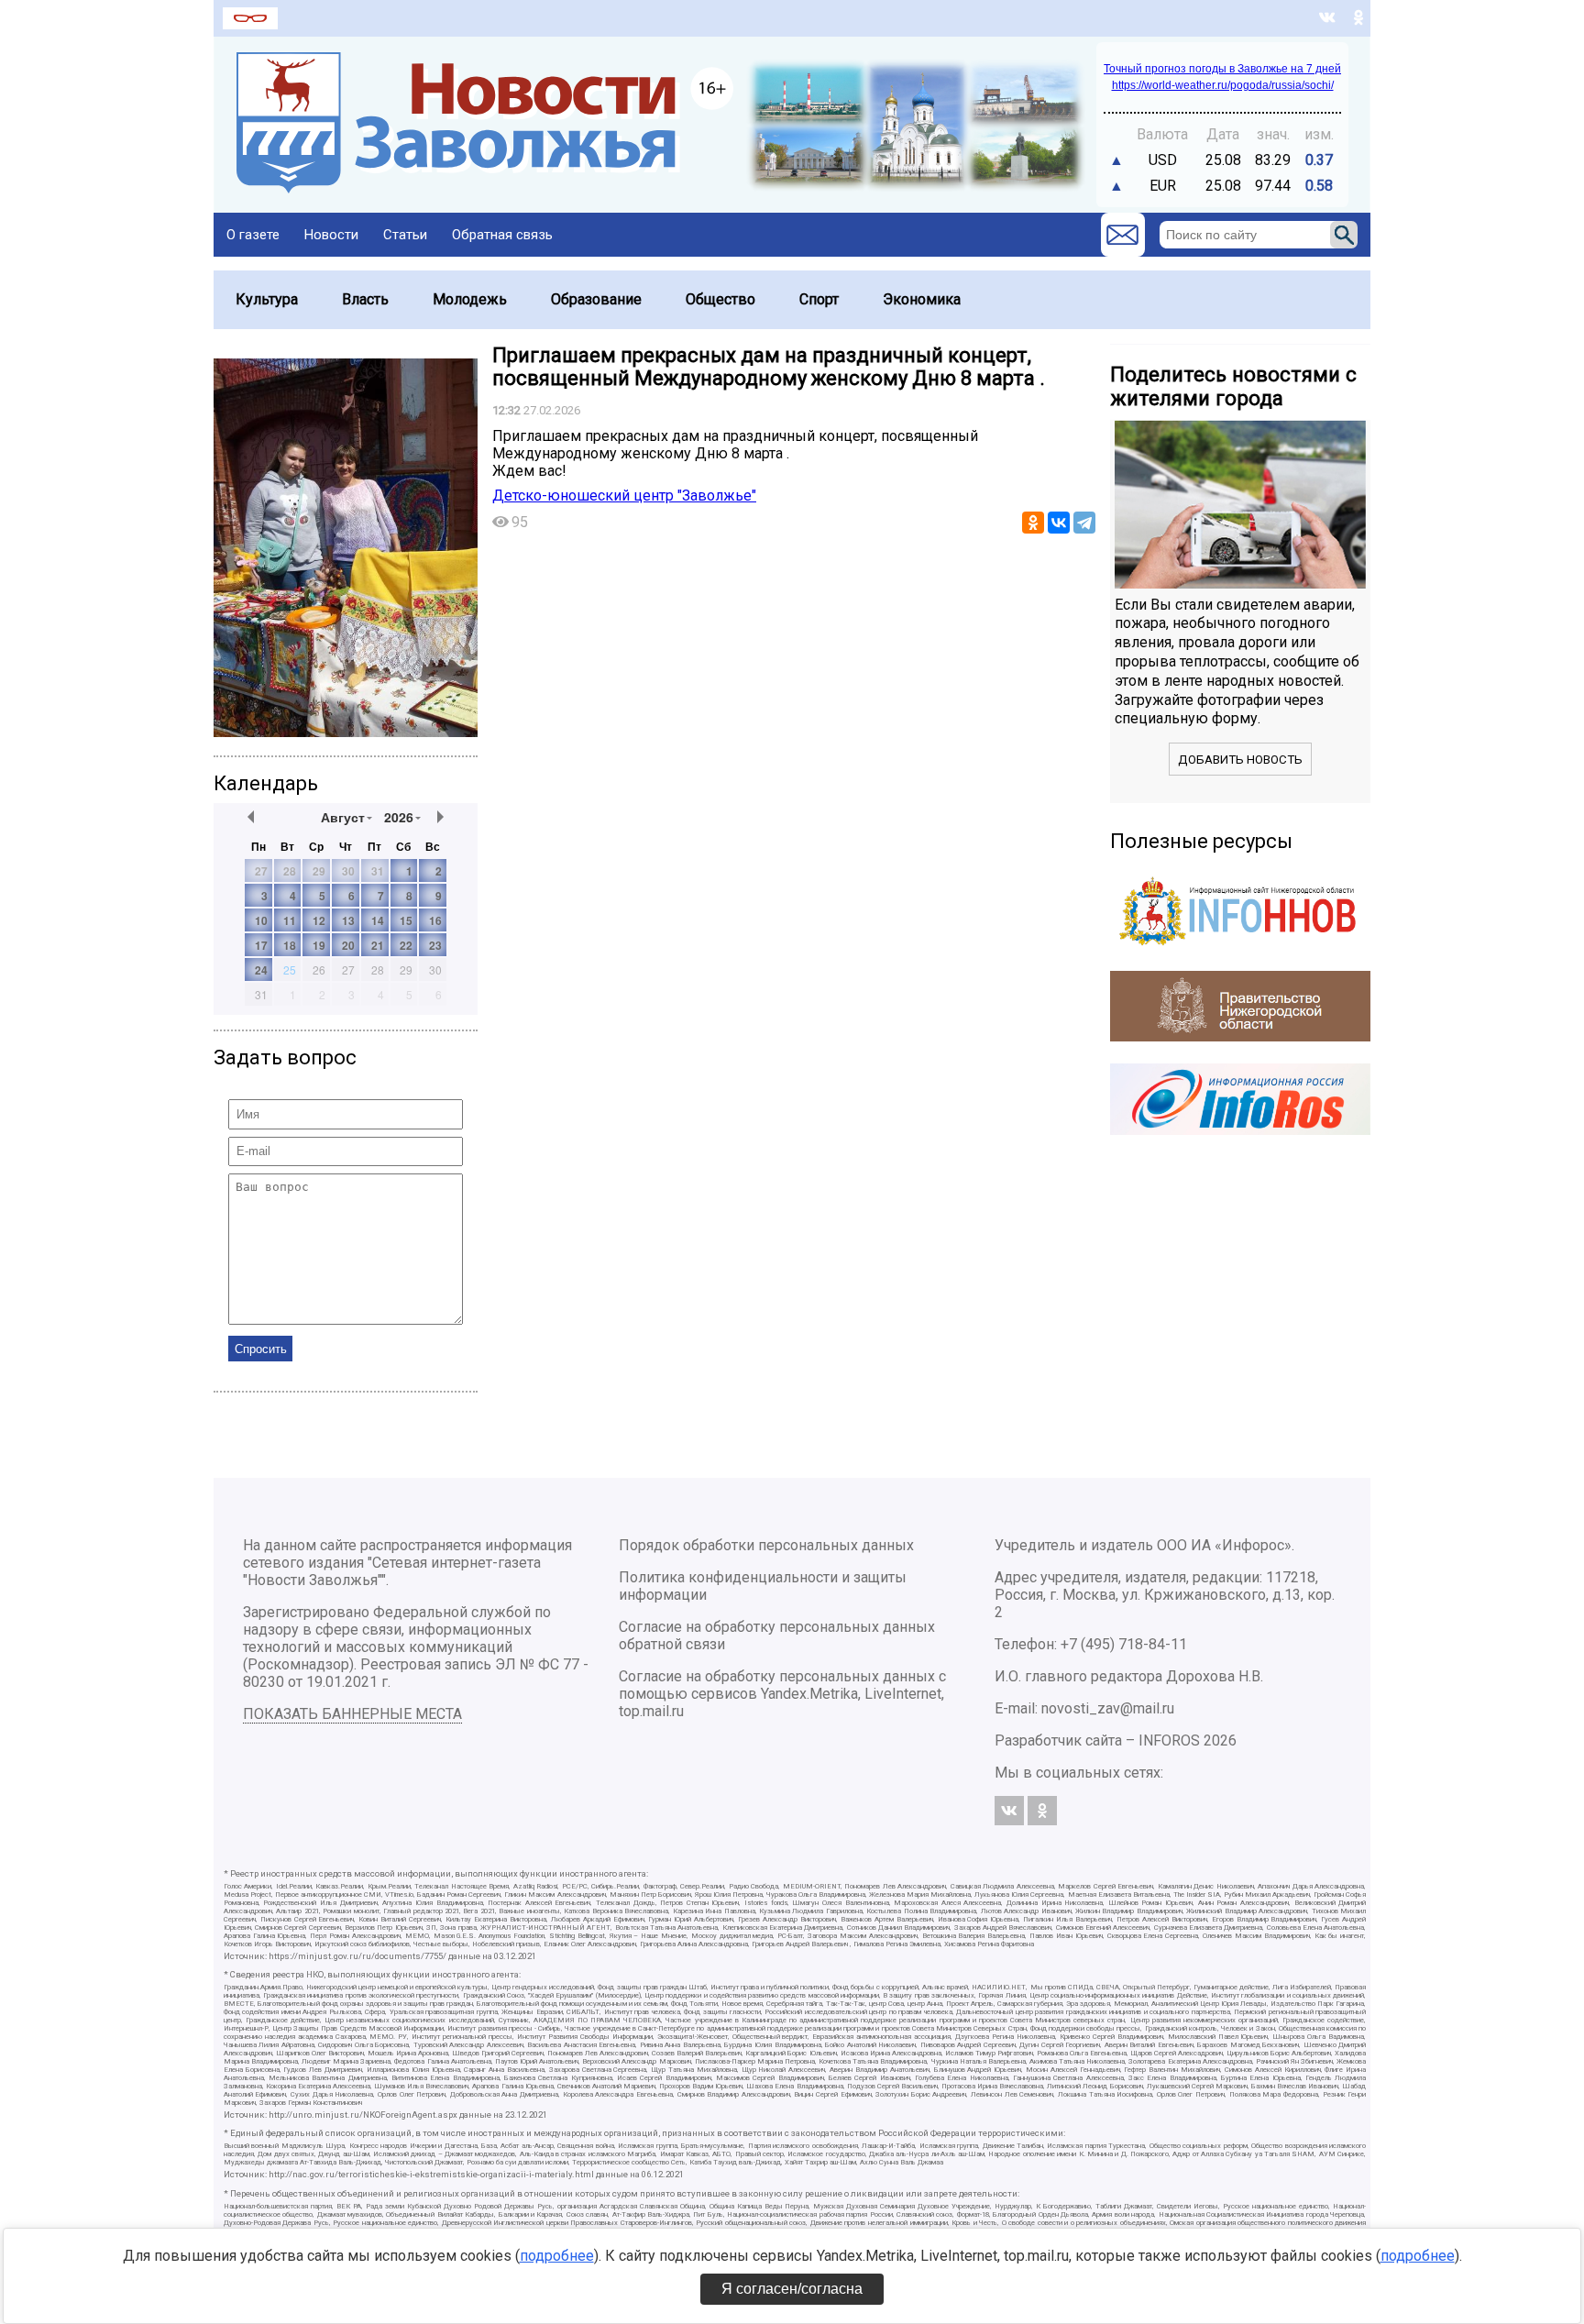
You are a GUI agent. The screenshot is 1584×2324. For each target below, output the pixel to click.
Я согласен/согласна (792, 2289)
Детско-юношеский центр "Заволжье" (624, 496)
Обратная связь (502, 235)
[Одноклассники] (1033, 523)
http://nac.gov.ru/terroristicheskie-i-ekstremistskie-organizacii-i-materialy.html (431, 2174)
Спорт (819, 299)
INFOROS (1169, 1740)
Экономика (922, 299)
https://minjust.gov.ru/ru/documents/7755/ (357, 1956)
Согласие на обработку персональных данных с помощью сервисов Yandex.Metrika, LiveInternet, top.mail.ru (782, 1694)
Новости (331, 235)
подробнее (557, 2256)
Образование (596, 299)
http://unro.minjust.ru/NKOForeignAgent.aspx (363, 2115)
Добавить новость (1240, 760)
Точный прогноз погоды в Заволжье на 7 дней (1222, 69)
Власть (365, 299)
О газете (253, 235)
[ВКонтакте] (1059, 523)
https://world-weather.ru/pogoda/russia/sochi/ (1223, 85)
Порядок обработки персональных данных (766, 1545)
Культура (267, 299)
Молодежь (470, 299)
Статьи (405, 235)
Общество (720, 299)
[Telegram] (1084, 523)
